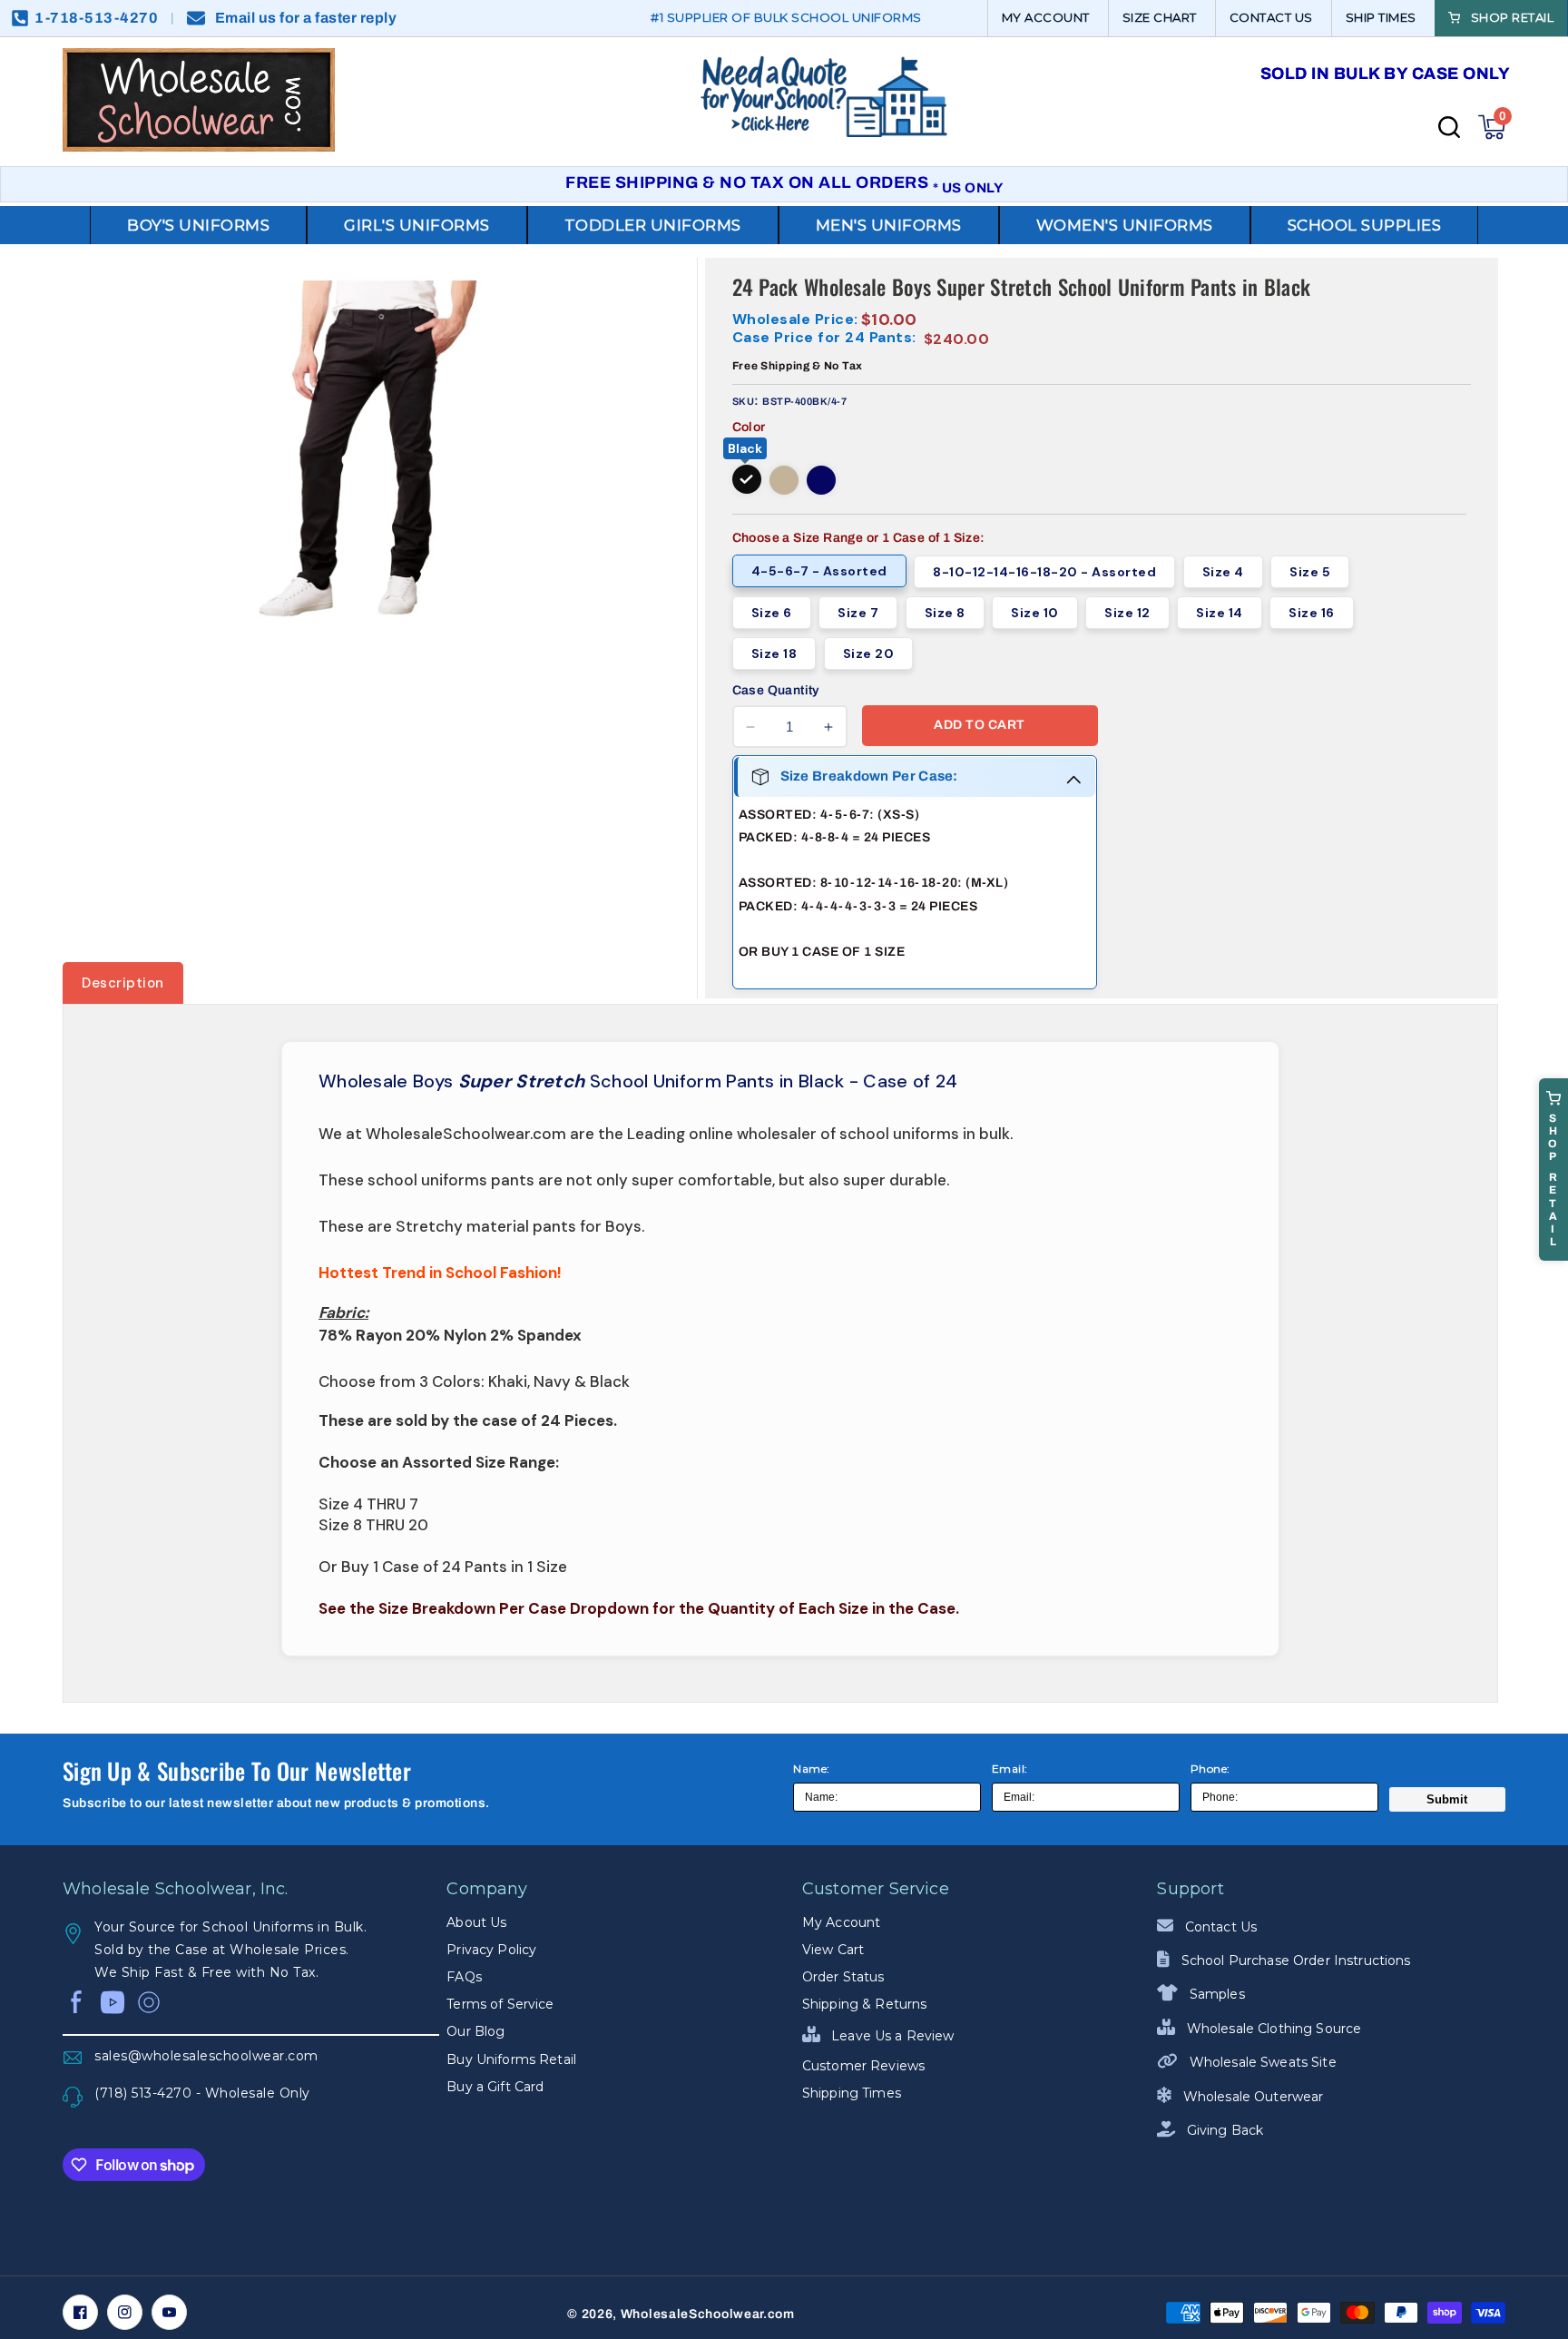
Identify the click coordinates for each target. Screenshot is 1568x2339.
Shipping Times (852, 2093)
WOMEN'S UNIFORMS (1125, 225)
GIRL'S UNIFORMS (417, 225)
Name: (812, 1769)
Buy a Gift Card (495, 2087)
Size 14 (1220, 613)
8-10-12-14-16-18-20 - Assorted (1044, 572)
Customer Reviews (863, 2066)
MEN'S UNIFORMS (889, 225)
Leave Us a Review (891, 2036)
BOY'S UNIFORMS (198, 225)
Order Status (843, 1977)
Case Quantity (776, 690)
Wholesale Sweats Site (1261, 2062)
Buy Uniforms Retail (511, 2059)
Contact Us (1219, 1927)
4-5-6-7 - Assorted (819, 571)
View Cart (833, 1950)
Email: (1010, 1769)
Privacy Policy (491, 1950)
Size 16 (1312, 613)
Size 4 (1223, 572)
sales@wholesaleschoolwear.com (206, 2056)
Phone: (1210, 1769)
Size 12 (1127, 613)
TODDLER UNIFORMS (653, 225)
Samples (1215, 1994)
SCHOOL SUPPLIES (1365, 225)
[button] (1492, 127)
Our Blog (475, 2031)
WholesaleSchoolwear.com (708, 2314)
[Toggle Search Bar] (1449, 127)
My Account (841, 1922)
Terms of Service (500, 2004)
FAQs (464, 1977)
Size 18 (774, 654)
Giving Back (1223, 2130)
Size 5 (1310, 572)
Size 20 (869, 654)
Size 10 (1035, 613)
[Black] (747, 479)
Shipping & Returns (865, 2004)
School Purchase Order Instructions (1294, 1961)
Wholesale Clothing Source (1272, 2029)
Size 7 (858, 613)
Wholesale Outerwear (1251, 2097)
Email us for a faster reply (306, 18)
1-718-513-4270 (96, 18)
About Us (476, 1922)
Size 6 (772, 613)
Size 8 (945, 613)
